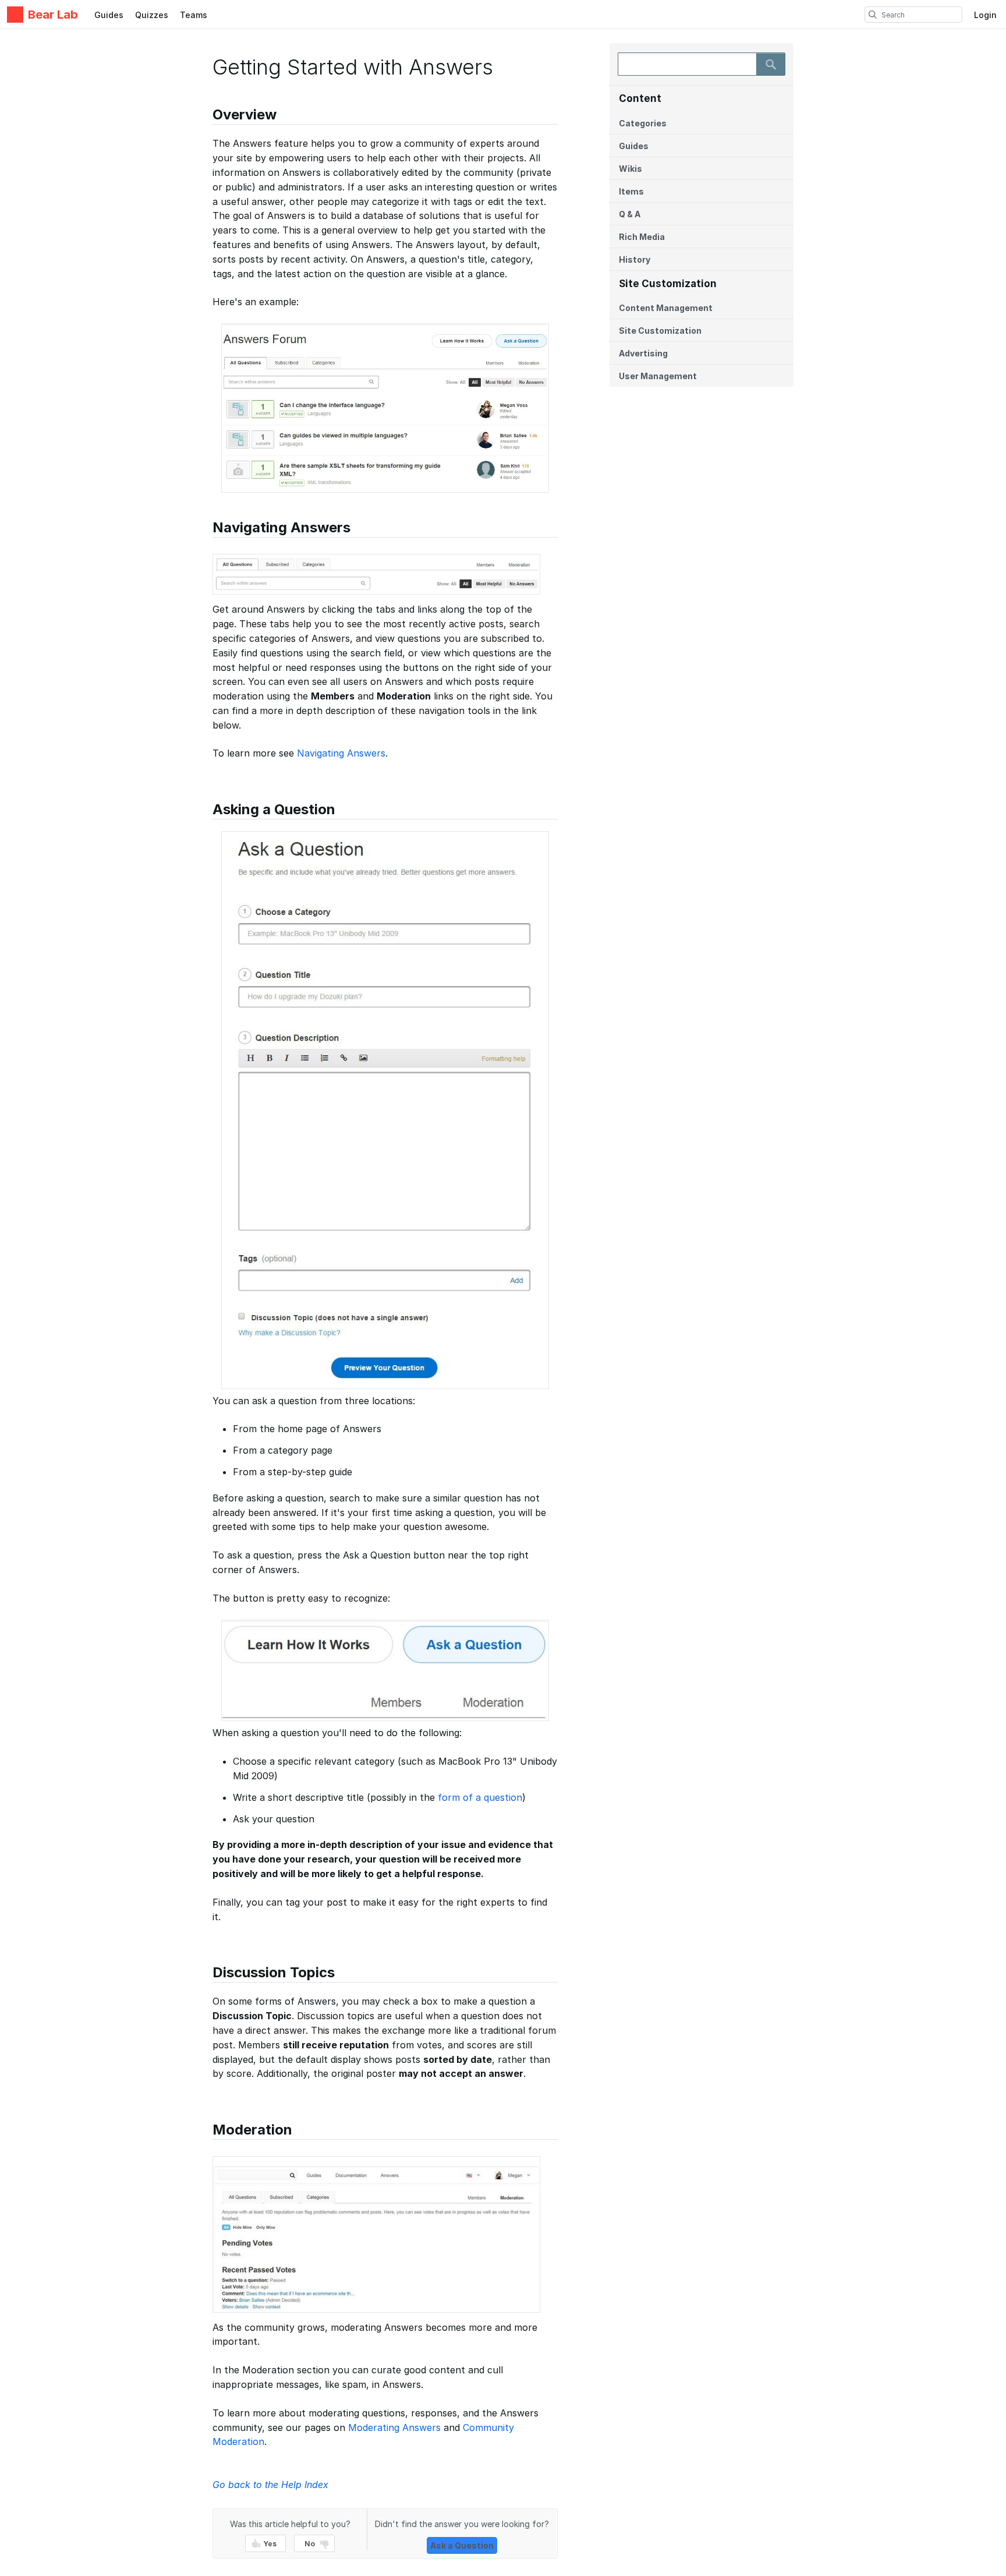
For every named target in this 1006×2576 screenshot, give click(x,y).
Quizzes (152, 15)
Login (985, 15)
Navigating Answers (341, 753)
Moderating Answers (394, 2427)
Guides (109, 15)
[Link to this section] (207, 116)
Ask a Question (462, 2545)
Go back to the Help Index (270, 2485)
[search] (873, 15)
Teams (194, 15)
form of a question (480, 1797)
